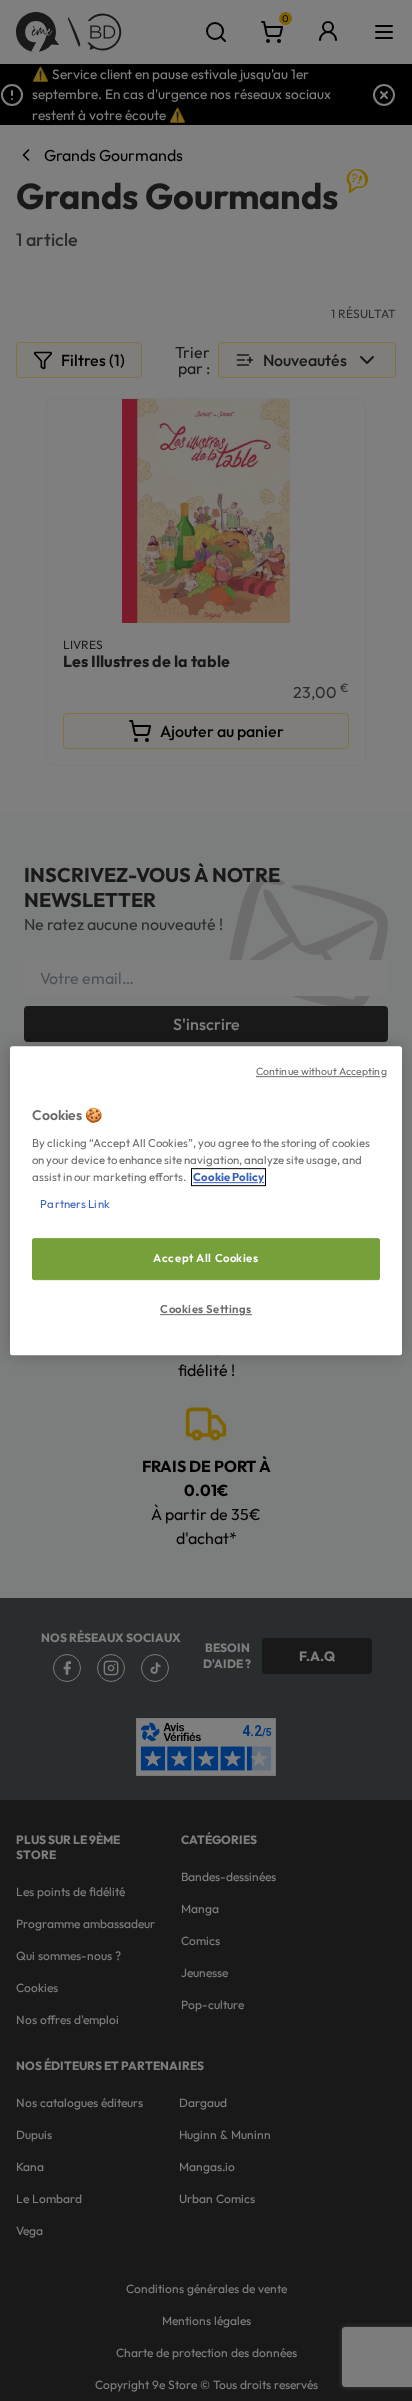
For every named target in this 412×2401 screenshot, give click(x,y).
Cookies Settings (206, 1309)
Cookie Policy (228, 1177)
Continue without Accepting (321, 1071)
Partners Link (74, 1204)
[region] (205, 1201)
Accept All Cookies (205, 1259)
